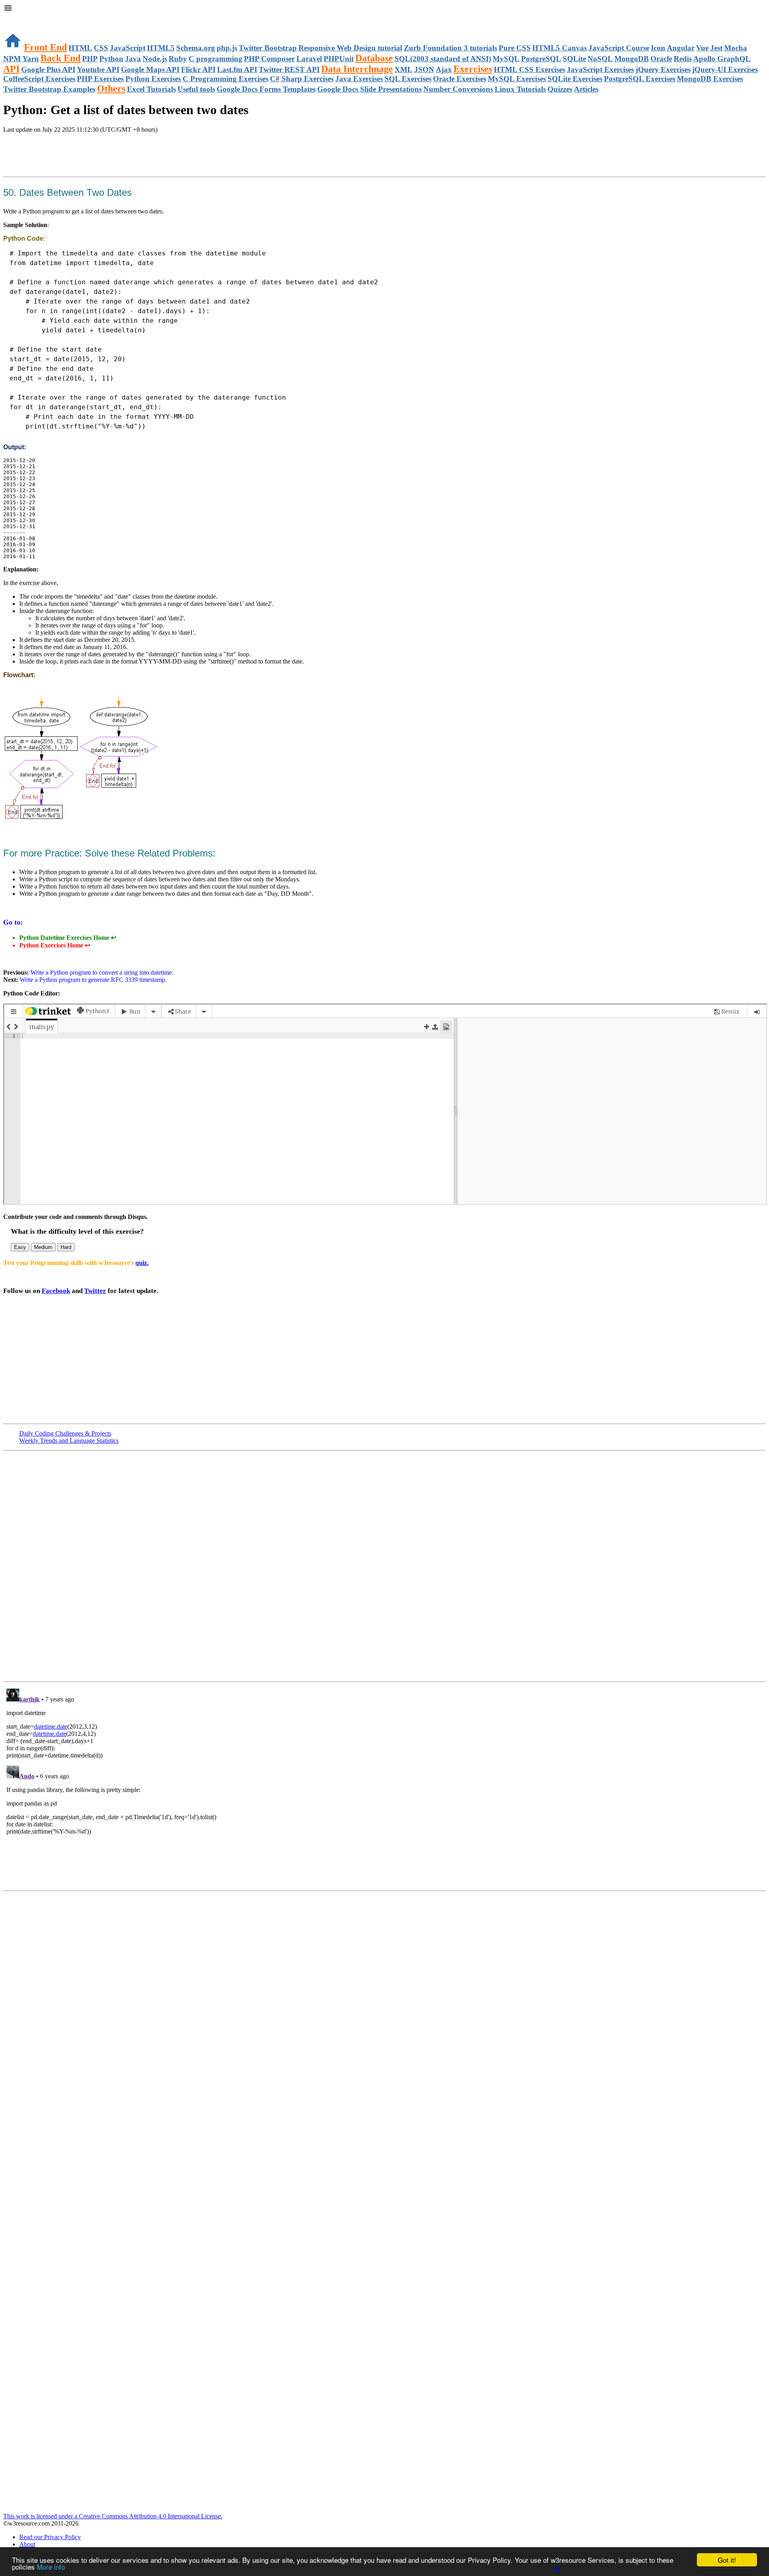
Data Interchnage (357, 69)
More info (51, 2567)
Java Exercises (359, 79)
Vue (702, 48)
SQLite (574, 59)
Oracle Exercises (460, 79)
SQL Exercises (408, 79)
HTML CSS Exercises (529, 69)
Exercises (473, 69)
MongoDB (632, 59)
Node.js (155, 59)
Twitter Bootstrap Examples (49, 89)
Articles (586, 89)
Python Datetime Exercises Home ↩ (68, 938)
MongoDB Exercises (710, 79)
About (27, 2544)
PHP (90, 59)
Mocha (736, 48)
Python (111, 59)
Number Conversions (458, 89)
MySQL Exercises (517, 79)
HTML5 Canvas (560, 48)
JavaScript (128, 48)
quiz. (142, 1263)
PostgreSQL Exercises (640, 79)
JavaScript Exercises (600, 69)
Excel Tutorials (151, 89)
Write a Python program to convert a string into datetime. (102, 972)
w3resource (18, 18)
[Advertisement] (97, 156)
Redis (683, 59)
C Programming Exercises (225, 79)
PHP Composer (269, 59)
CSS (101, 48)
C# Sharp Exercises (302, 79)
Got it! (727, 2560)
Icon (658, 48)
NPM (12, 59)
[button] (384, 9)
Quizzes (560, 89)
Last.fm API (237, 69)
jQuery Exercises (663, 69)
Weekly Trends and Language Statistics (69, 1441)
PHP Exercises (100, 79)
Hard (66, 1247)
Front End (45, 47)
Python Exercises (153, 79)
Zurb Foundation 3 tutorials (450, 48)
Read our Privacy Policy (50, 2537)
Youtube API (98, 69)
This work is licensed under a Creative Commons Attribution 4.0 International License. (113, 2516)
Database (374, 58)
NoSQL (600, 59)
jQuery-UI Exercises (725, 69)
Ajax (444, 69)
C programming (215, 59)
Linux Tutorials (520, 89)
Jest (716, 48)
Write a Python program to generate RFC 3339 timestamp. (93, 980)
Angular (681, 48)
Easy (20, 1247)
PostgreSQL (541, 59)
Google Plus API (48, 69)
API (11, 69)
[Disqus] (384, 1786)
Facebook (56, 1291)
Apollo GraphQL (722, 59)
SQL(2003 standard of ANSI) (443, 59)
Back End (60, 58)
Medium (43, 1247)
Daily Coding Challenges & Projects (65, 1433)
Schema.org (196, 48)
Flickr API (198, 69)
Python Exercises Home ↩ (55, 945)
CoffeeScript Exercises (39, 79)
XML (404, 69)
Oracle (661, 59)
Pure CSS (515, 48)
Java (133, 59)
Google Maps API (150, 69)
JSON (424, 69)
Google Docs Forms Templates (266, 89)
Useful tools (196, 89)
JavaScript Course (619, 48)
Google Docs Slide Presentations (369, 89)
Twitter (95, 1291)
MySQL (506, 59)
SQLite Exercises (575, 79)
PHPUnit (339, 59)
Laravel (309, 59)
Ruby (178, 59)
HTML (80, 48)
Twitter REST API (289, 69)
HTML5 (161, 48)
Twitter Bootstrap (268, 48)
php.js (227, 48)
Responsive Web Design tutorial (350, 48)
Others (111, 88)
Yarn (31, 59)
